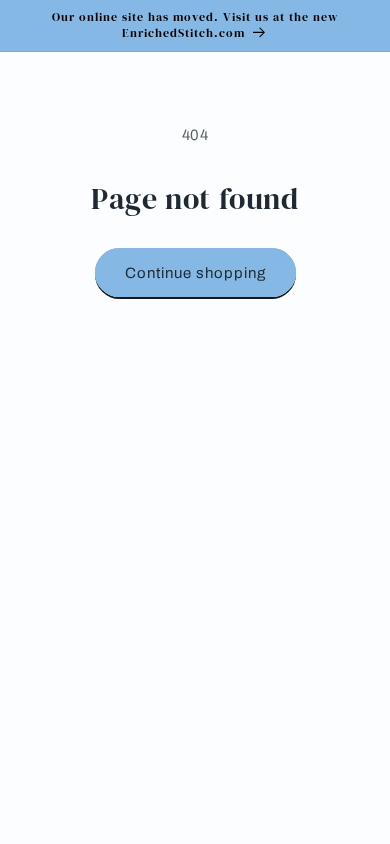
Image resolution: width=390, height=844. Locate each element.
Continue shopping (195, 273)
